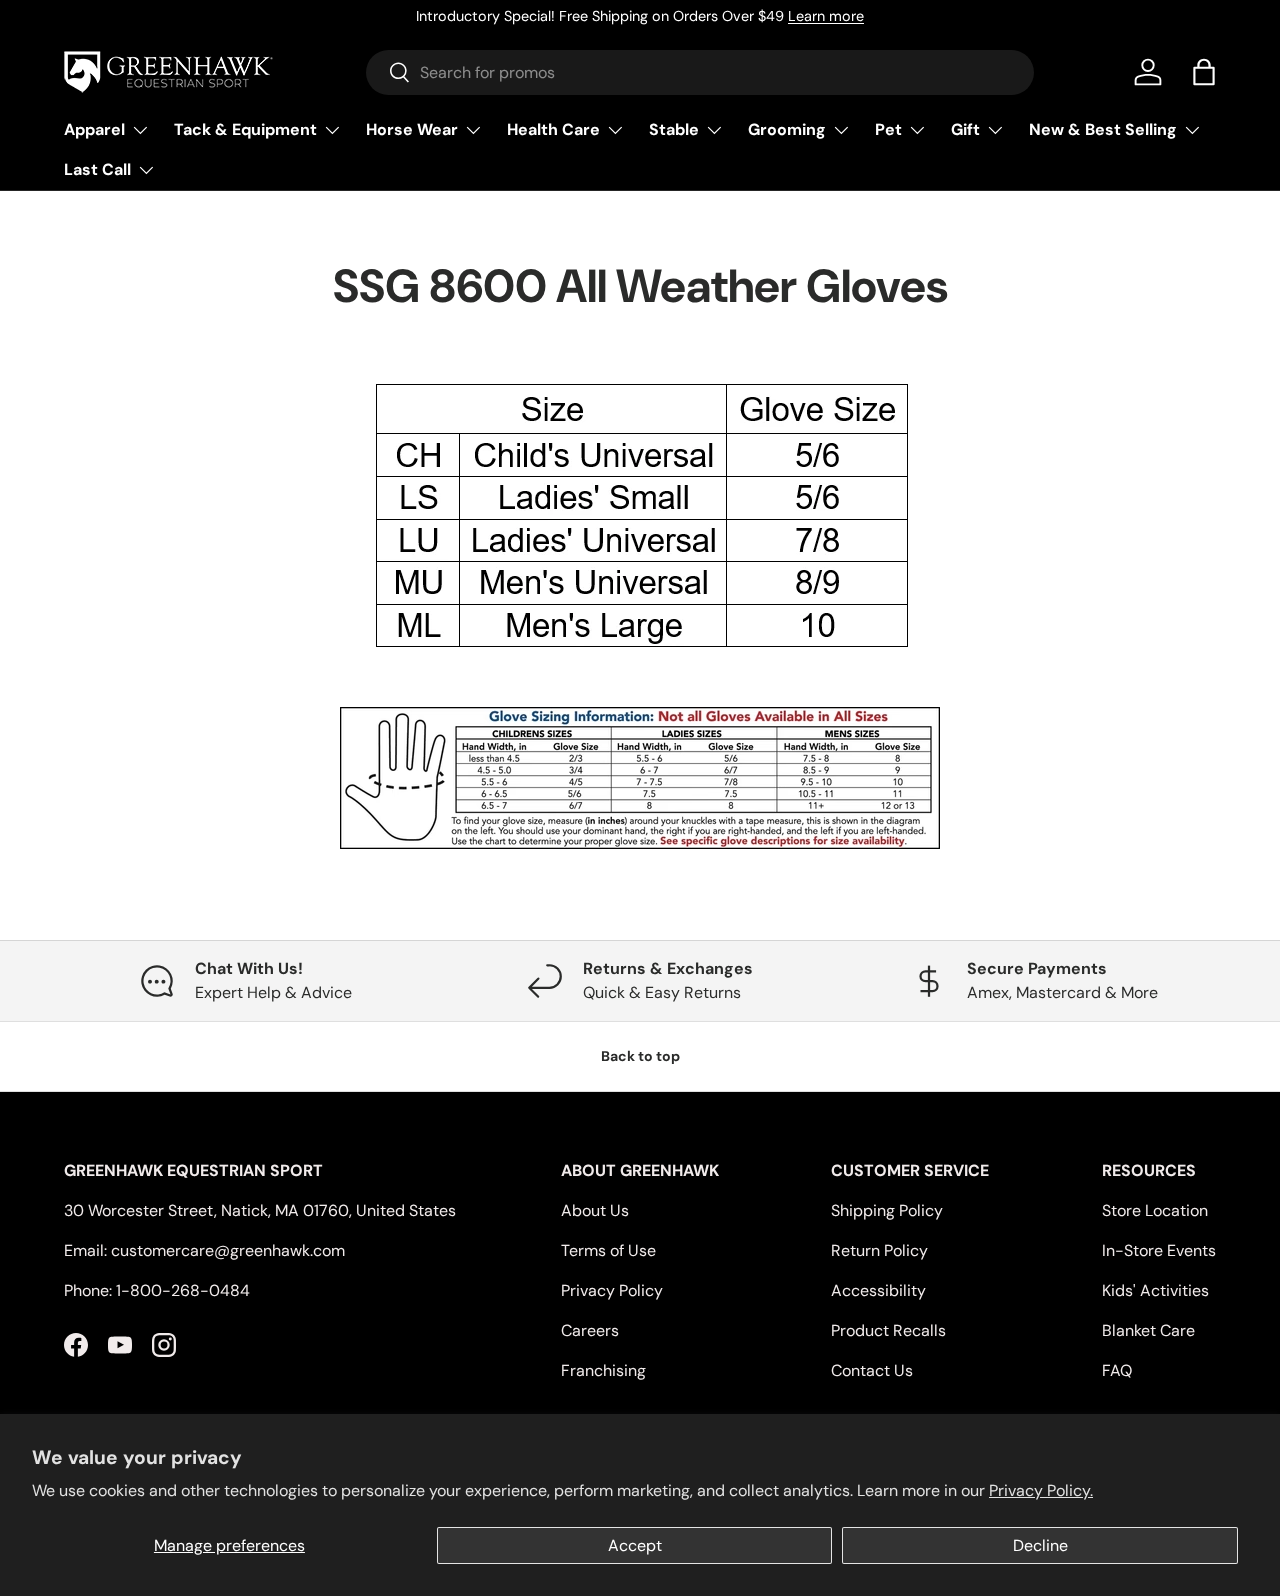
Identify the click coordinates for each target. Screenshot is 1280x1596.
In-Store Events (1159, 1250)
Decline (1040, 1545)
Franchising (603, 1370)
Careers (590, 1330)
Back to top (640, 1056)
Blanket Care (1148, 1330)
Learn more (826, 16)
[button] (1204, 72)
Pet (888, 129)
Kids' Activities (1155, 1290)
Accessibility (878, 1290)
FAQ (1117, 1370)
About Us (595, 1210)
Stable (674, 129)
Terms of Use (608, 1250)
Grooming (787, 129)
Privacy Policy (612, 1290)
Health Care (553, 129)
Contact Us (872, 1370)
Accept (635, 1545)
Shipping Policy (887, 1210)
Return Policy (879, 1250)
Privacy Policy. (1041, 1490)
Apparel (94, 129)
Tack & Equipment (245, 129)
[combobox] (700, 72)
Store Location (1155, 1210)
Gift (965, 129)
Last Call (97, 169)
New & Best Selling (1103, 129)
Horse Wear (412, 129)
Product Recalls (888, 1330)
